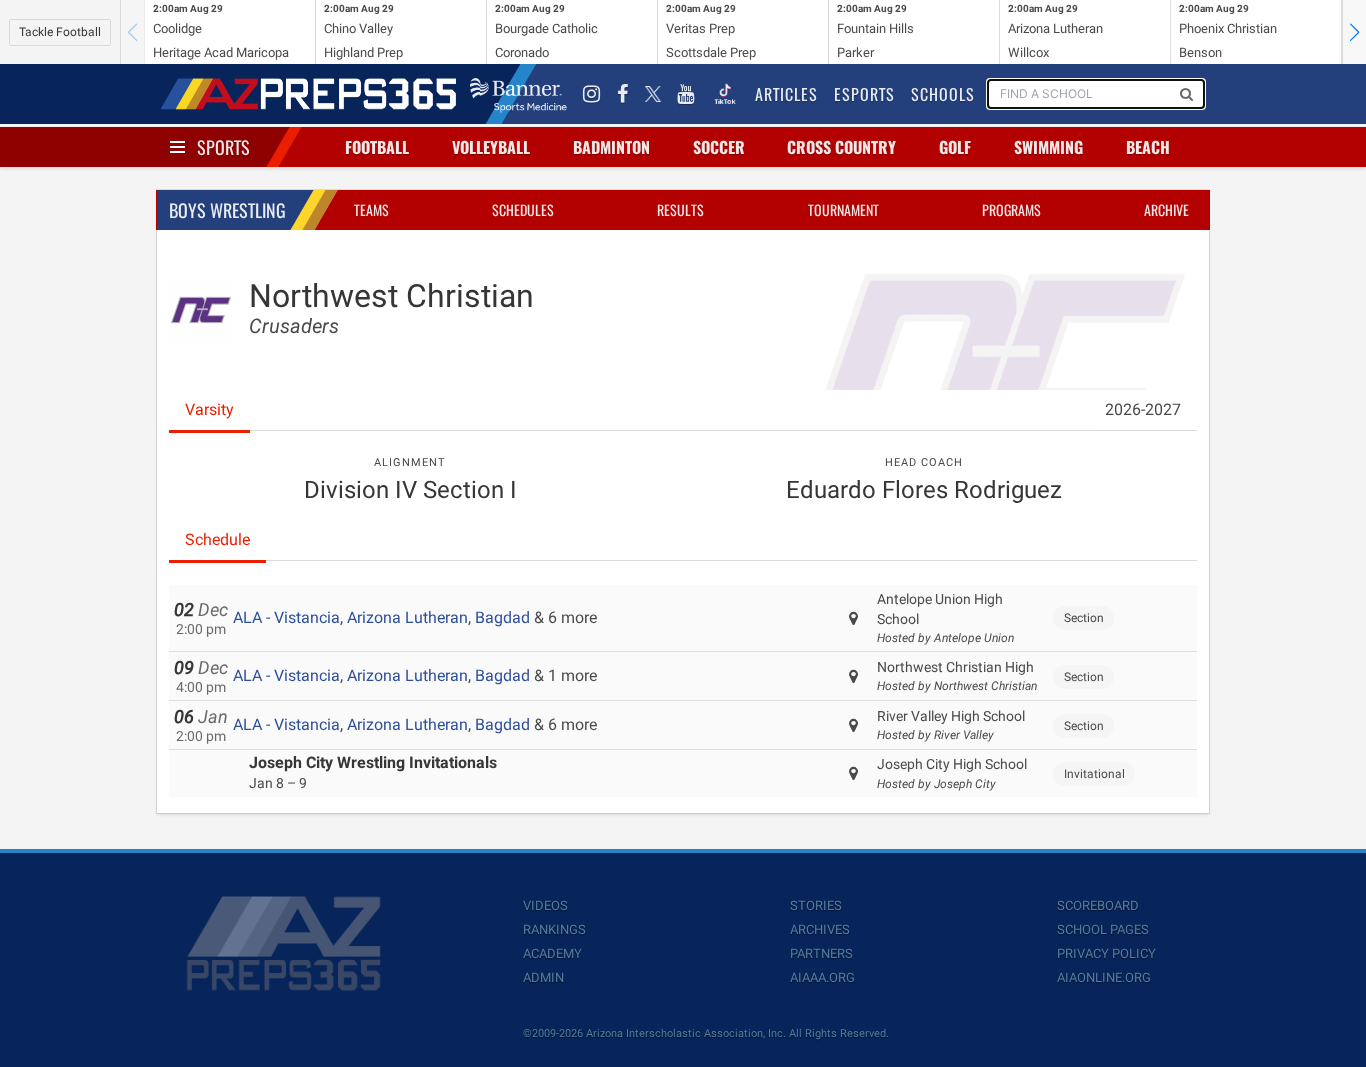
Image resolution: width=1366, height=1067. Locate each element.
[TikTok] (725, 94)
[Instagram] (592, 94)
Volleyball (491, 147)
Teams (371, 209)
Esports (864, 94)
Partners (821, 953)
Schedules (523, 209)
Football (377, 147)
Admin (543, 977)
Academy (552, 953)
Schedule (217, 539)
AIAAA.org (822, 977)
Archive (1166, 209)
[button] (1354, 32)
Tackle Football (60, 32)
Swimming (1048, 147)
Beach (1148, 147)
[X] (653, 94)
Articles (786, 94)
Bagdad (502, 617)
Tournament (843, 209)
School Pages (1103, 929)
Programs (1011, 209)
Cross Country (841, 147)
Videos (545, 905)
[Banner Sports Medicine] (518, 94)
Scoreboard (1098, 905)
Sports (223, 147)
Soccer (719, 147)
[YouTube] (686, 94)
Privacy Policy (1106, 953)
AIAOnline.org (1104, 977)
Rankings (554, 929)
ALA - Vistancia (286, 617)
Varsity (209, 409)
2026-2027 (1143, 409)
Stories (816, 905)
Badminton (611, 147)
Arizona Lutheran (407, 617)
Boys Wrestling (227, 210)
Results (680, 209)
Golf (955, 147)
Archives (820, 929)
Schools (943, 94)
